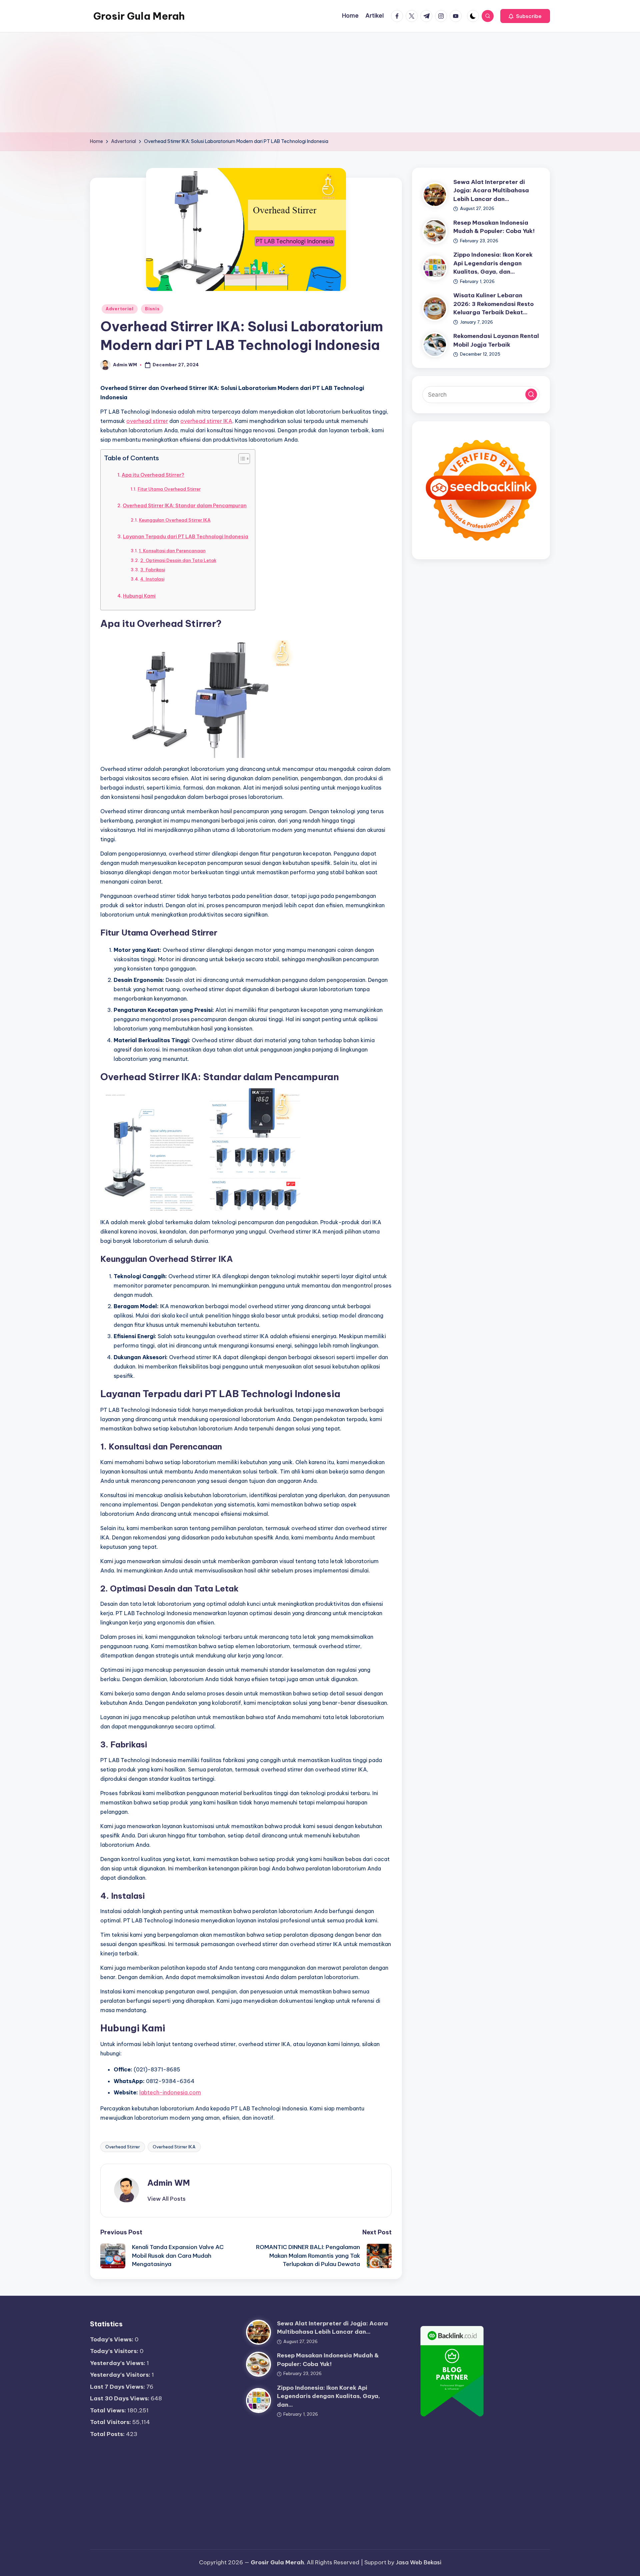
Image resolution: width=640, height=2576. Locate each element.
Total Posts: (108, 2434)
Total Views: (109, 2410)
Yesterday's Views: (118, 2363)
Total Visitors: (111, 2422)
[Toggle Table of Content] (241, 459)
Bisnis (152, 309)
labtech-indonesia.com (170, 2092)
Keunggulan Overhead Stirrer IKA (175, 520)
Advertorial (120, 309)
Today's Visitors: (115, 2351)
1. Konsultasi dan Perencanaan (172, 551)
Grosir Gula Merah (139, 16)
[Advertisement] (320, 82)
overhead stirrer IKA (206, 421)
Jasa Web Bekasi (418, 2562)
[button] (525, 16)
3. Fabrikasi (153, 570)
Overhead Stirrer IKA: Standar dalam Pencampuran (185, 506)
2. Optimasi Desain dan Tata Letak (178, 560)
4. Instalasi (152, 579)
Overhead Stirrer (123, 2147)
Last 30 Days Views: (120, 2398)
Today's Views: (112, 2339)
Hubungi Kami (139, 596)
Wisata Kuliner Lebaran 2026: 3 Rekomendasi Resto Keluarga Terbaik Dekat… (493, 304)
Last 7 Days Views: (118, 2387)
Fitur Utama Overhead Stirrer (169, 489)
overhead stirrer (147, 421)
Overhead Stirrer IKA (174, 2147)
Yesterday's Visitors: (121, 2375)
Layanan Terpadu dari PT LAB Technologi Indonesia (186, 537)
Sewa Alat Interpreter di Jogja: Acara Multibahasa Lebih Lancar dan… (491, 190)
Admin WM (169, 2183)
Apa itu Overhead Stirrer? (153, 475)
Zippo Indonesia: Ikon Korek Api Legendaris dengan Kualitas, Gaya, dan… (493, 263)
